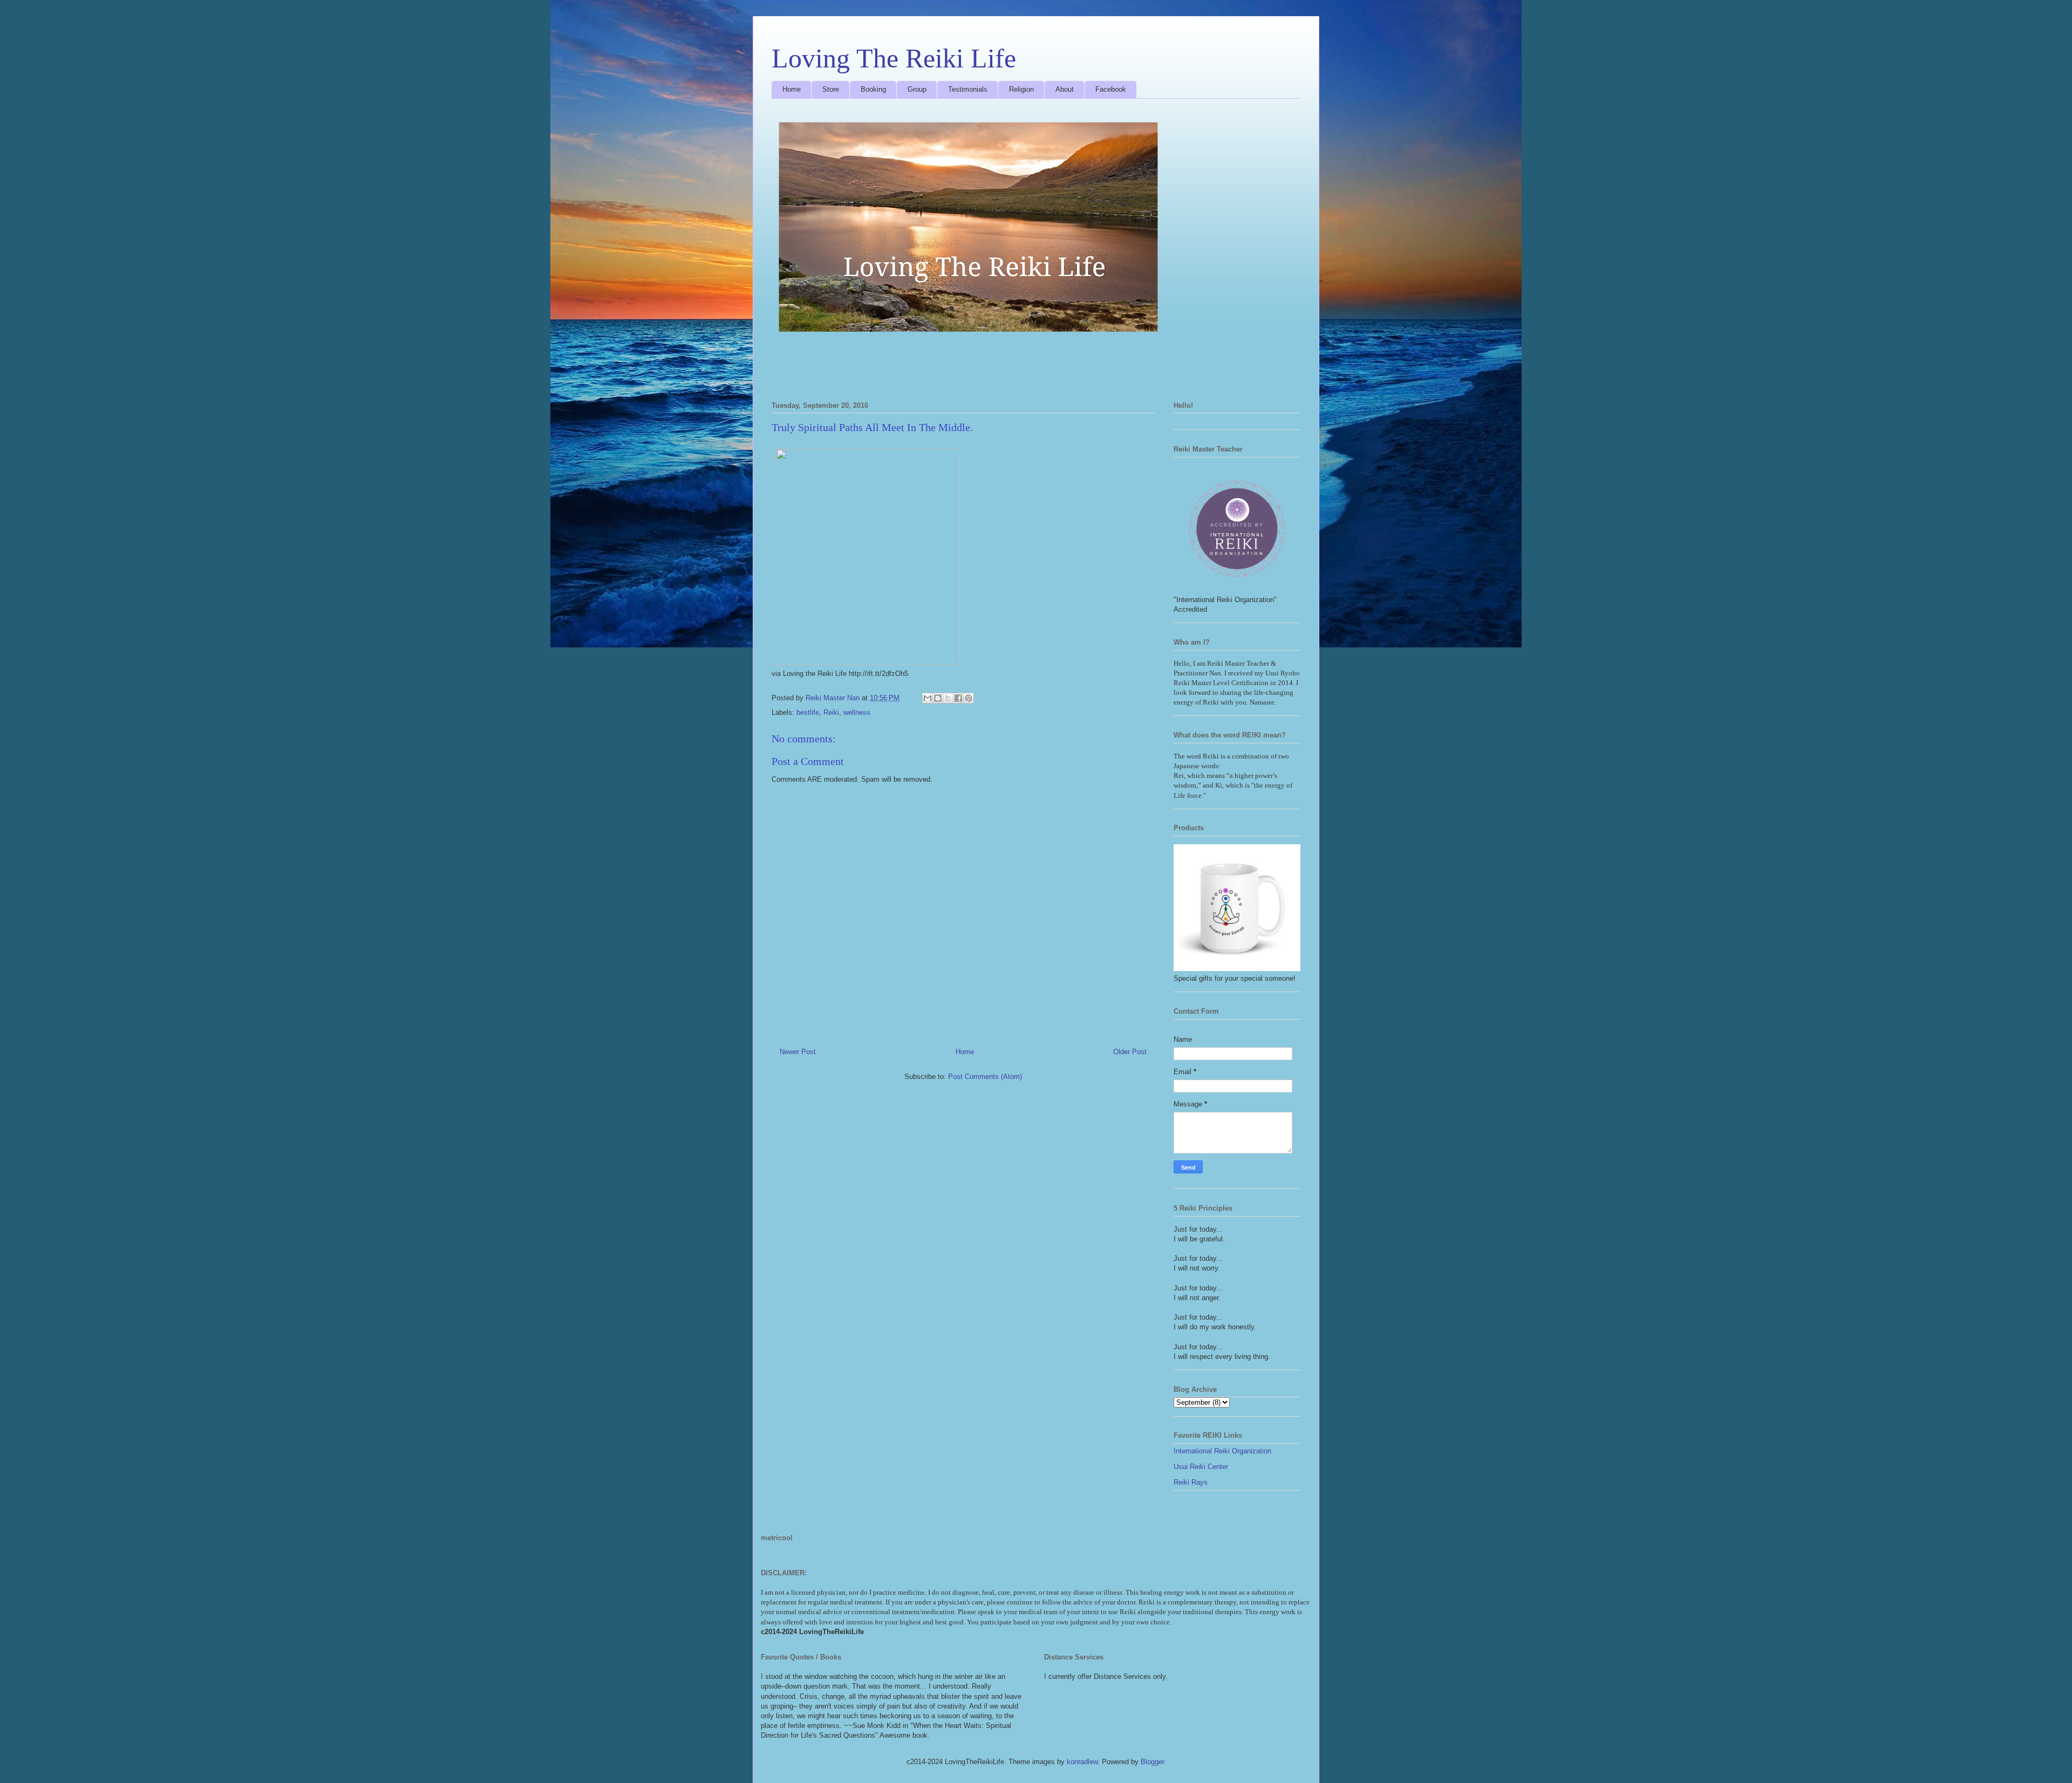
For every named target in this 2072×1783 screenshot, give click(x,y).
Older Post (1130, 1052)
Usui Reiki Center (1201, 1467)
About (1065, 89)
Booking (873, 89)
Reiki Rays (1191, 1482)
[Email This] (928, 698)
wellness (857, 712)
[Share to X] (948, 698)
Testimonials (968, 89)
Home (792, 89)
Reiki (831, 712)
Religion (1021, 89)
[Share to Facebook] (958, 698)
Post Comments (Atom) (985, 1077)
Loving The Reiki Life (894, 58)
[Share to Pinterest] (969, 698)
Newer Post (798, 1052)
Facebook (1111, 89)
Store (831, 89)
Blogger (1152, 1762)
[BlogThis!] (938, 698)
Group (917, 89)
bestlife (808, 712)
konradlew (1082, 1762)
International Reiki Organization (1222, 1451)
